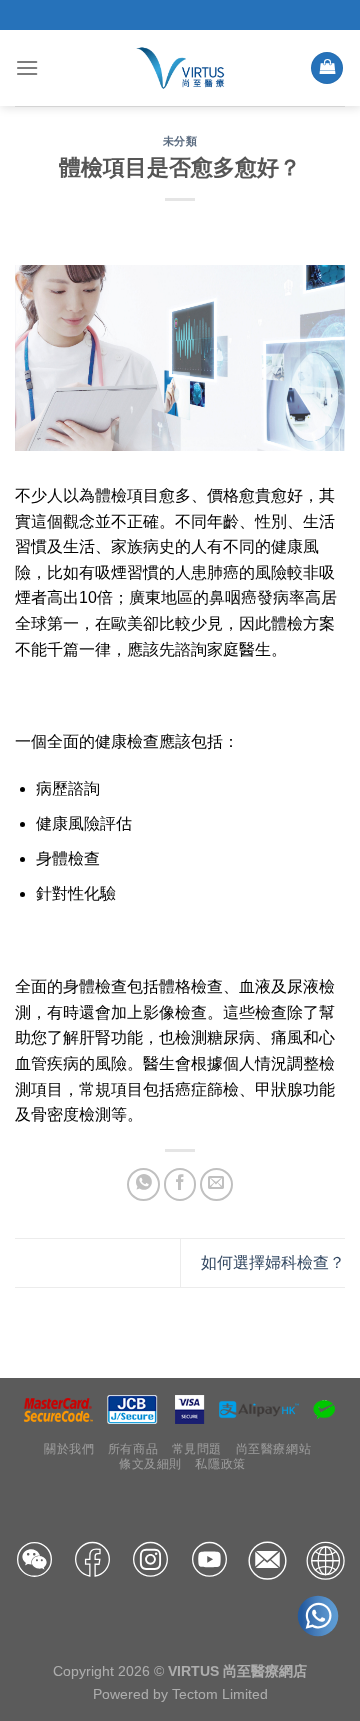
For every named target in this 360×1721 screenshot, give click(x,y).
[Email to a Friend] (216, 1184)
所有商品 (133, 1449)
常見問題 (197, 1449)
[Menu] (27, 67)
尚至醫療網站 (274, 1449)
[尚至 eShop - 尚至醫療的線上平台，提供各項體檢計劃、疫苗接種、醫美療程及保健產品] (180, 67)
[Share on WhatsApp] (143, 1184)
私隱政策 (220, 1464)
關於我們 (69, 1449)
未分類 (180, 141)
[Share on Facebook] (180, 1184)
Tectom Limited (220, 1694)
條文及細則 (150, 1464)
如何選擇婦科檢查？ (273, 1262)
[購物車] (327, 68)
